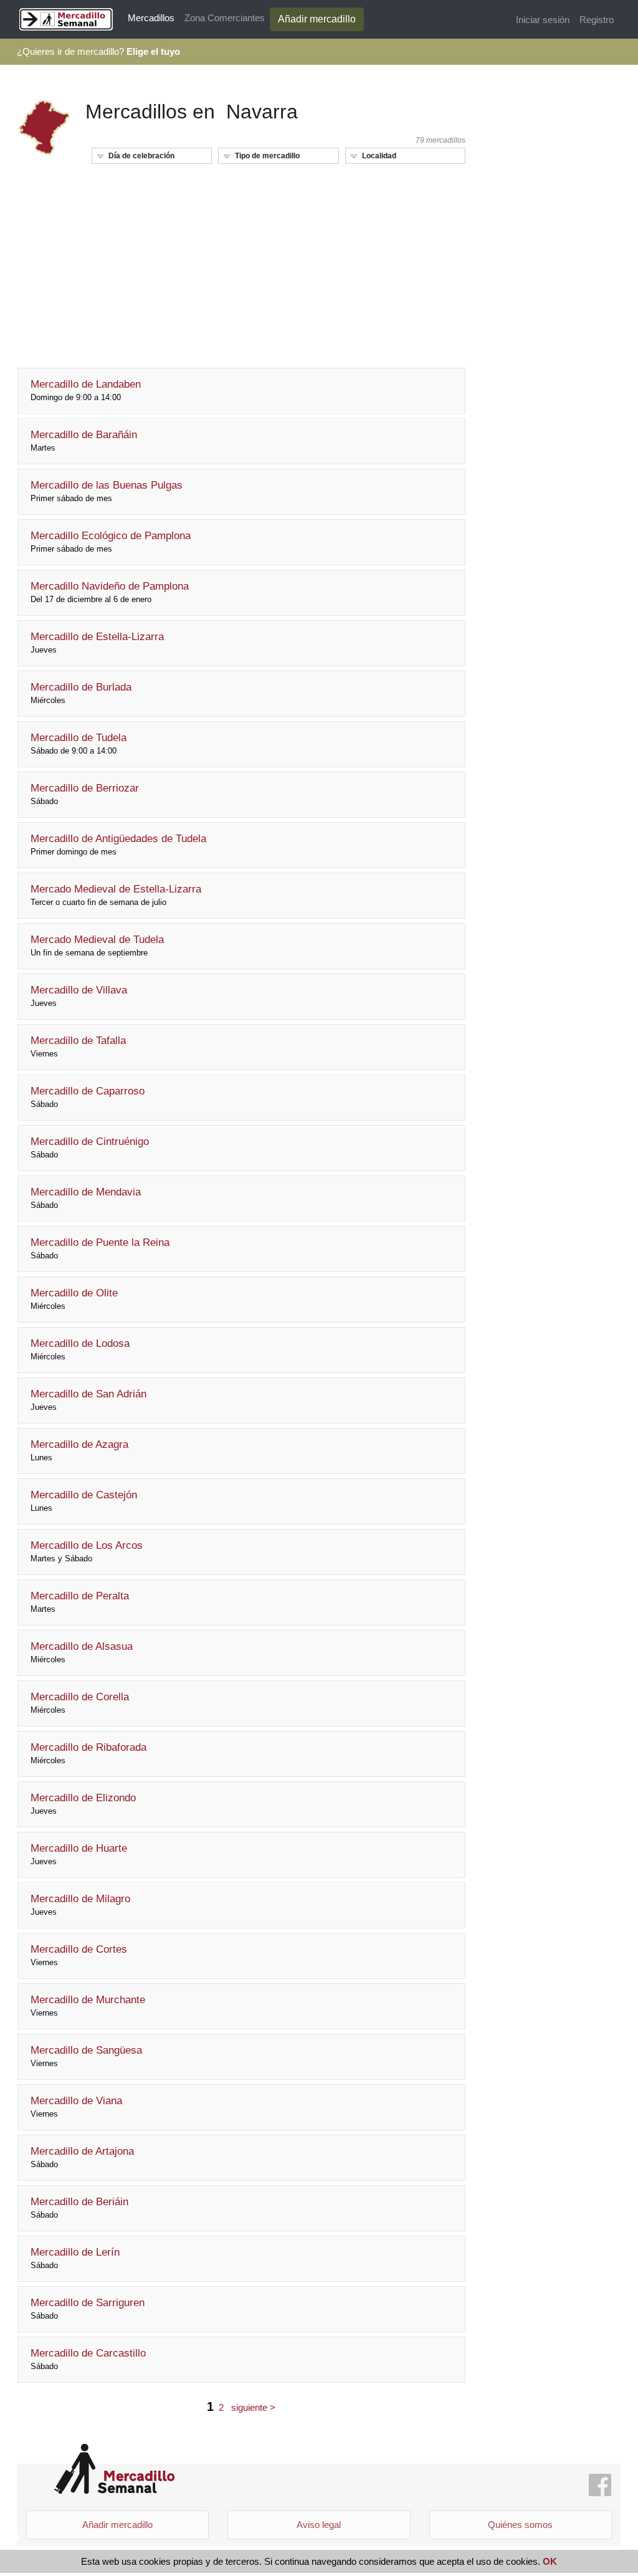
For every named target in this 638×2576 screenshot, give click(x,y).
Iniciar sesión (543, 20)
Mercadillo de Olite (74, 1299)
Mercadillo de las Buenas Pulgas (107, 491)
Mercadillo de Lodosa (80, 1349)
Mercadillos (151, 18)
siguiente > (253, 2407)
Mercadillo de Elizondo (83, 1804)
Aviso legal (319, 2525)
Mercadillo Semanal (114, 2469)
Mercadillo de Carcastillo (88, 2359)
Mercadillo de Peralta (80, 1602)
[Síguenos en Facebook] (600, 2486)
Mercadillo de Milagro (80, 1905)
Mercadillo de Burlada (81, 693)
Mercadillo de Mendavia (86, 1198)
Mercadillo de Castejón (84, 1501)
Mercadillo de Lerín (75, 2258)
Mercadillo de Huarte (79, 1854)
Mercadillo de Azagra (79, 1450)
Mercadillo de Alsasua (82, 1652)
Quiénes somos (520, 2525)
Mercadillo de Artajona (82, 2157)
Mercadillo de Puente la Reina (100, 1248)
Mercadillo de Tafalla (78, 1046)
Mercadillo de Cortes (79, 1955)
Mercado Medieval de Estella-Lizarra (116, 895)
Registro (597, 20)
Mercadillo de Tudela (79, 744)
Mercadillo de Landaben (86, 390)
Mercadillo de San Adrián (88, 1400)
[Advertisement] (241, 261)
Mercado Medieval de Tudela (97, 946)
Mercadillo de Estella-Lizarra (97, 643)
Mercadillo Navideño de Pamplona (110, 592)
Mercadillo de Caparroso (88, 1097)
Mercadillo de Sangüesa (86, 2056)
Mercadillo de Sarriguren (88, 2309)
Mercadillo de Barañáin (84, 441)
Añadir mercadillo (317, 19)
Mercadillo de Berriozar (85, 794)
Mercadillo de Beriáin (79, 2208)
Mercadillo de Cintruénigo (90, 1147)
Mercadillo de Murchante (88, 2006)
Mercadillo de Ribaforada (88, 1753)
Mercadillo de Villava (79, 996)
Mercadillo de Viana (76, 2107)
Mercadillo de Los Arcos (87, 1551)
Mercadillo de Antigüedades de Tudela (118, 845)
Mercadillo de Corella (80, 1703)
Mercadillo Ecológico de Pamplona (111, 542)
